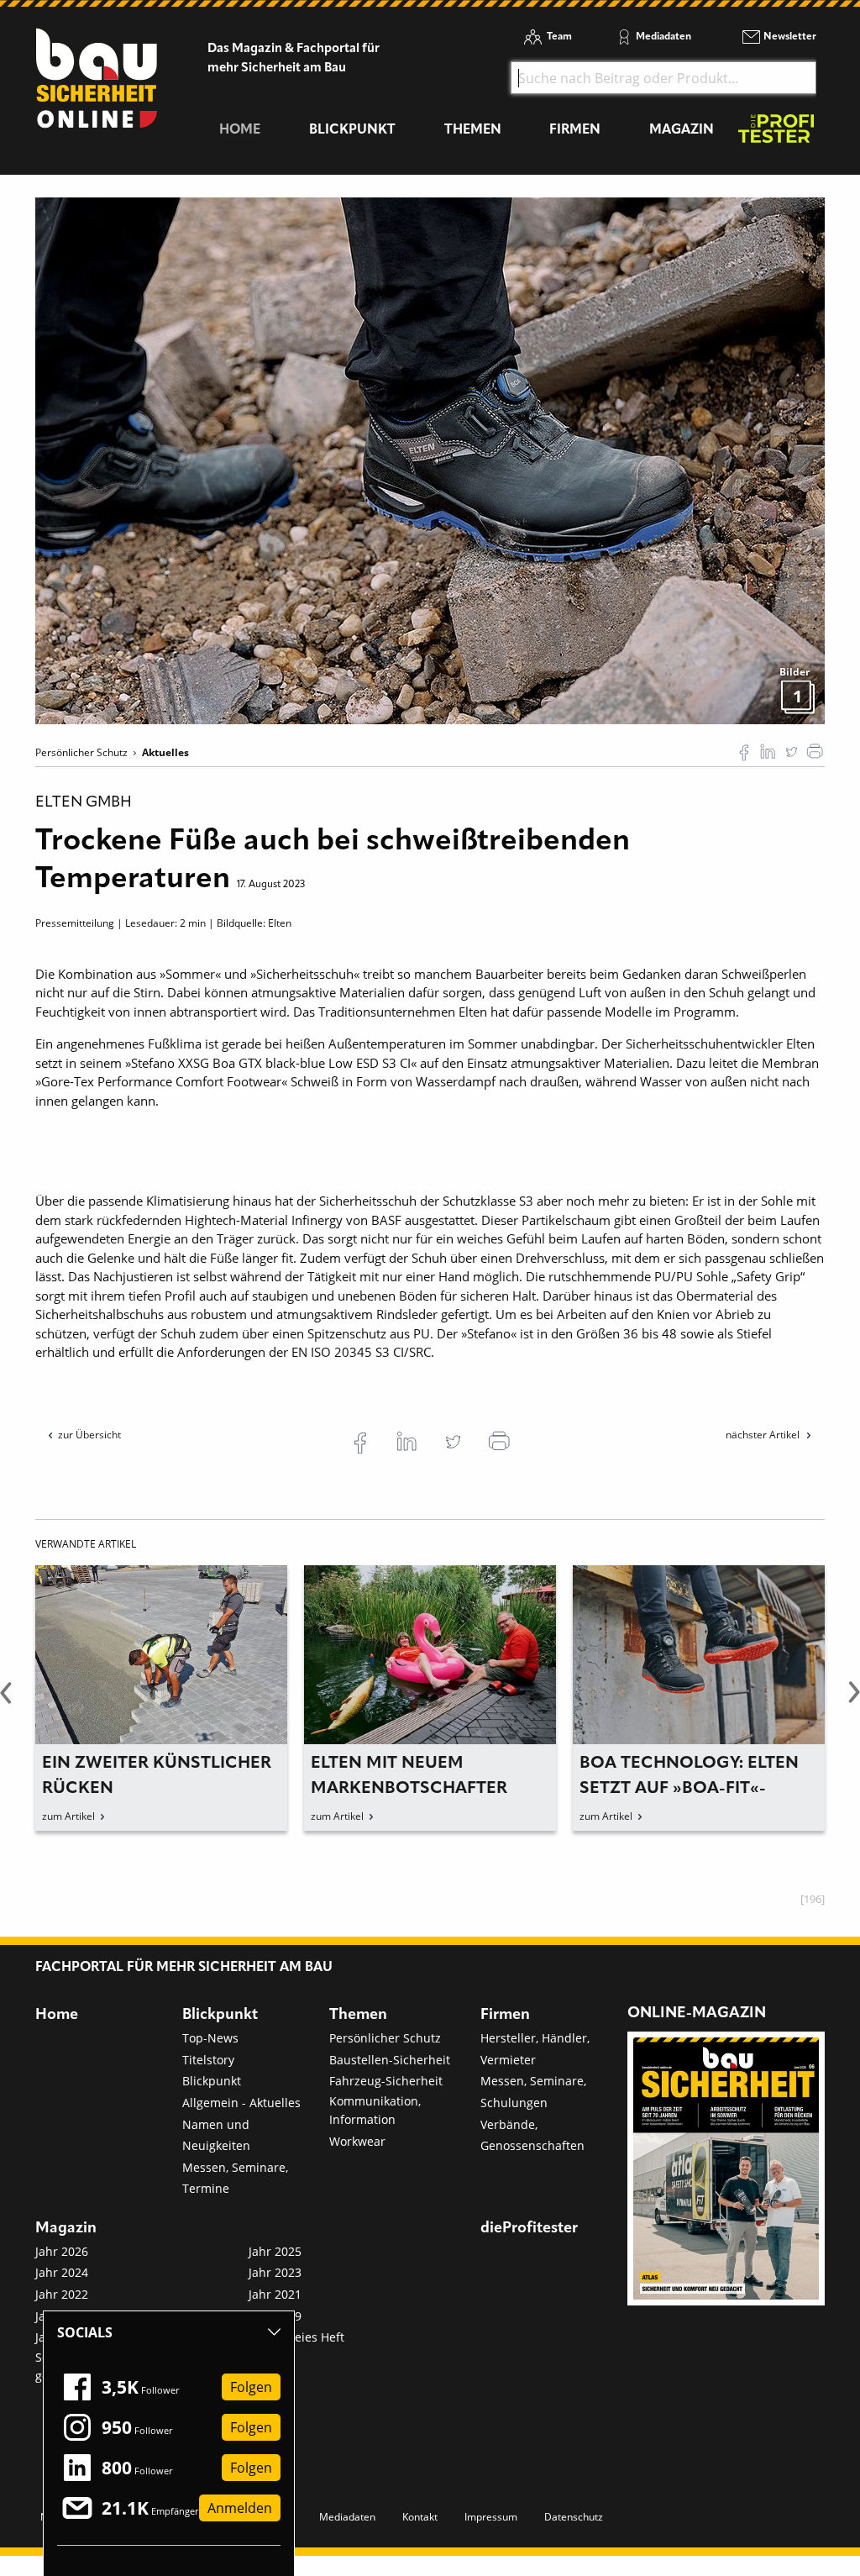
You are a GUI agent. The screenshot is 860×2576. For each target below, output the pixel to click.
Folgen (251, 2387)
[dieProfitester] (776, 133)
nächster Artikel (764, 1435)
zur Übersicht (89, 1435)
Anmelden (240, 2508)
